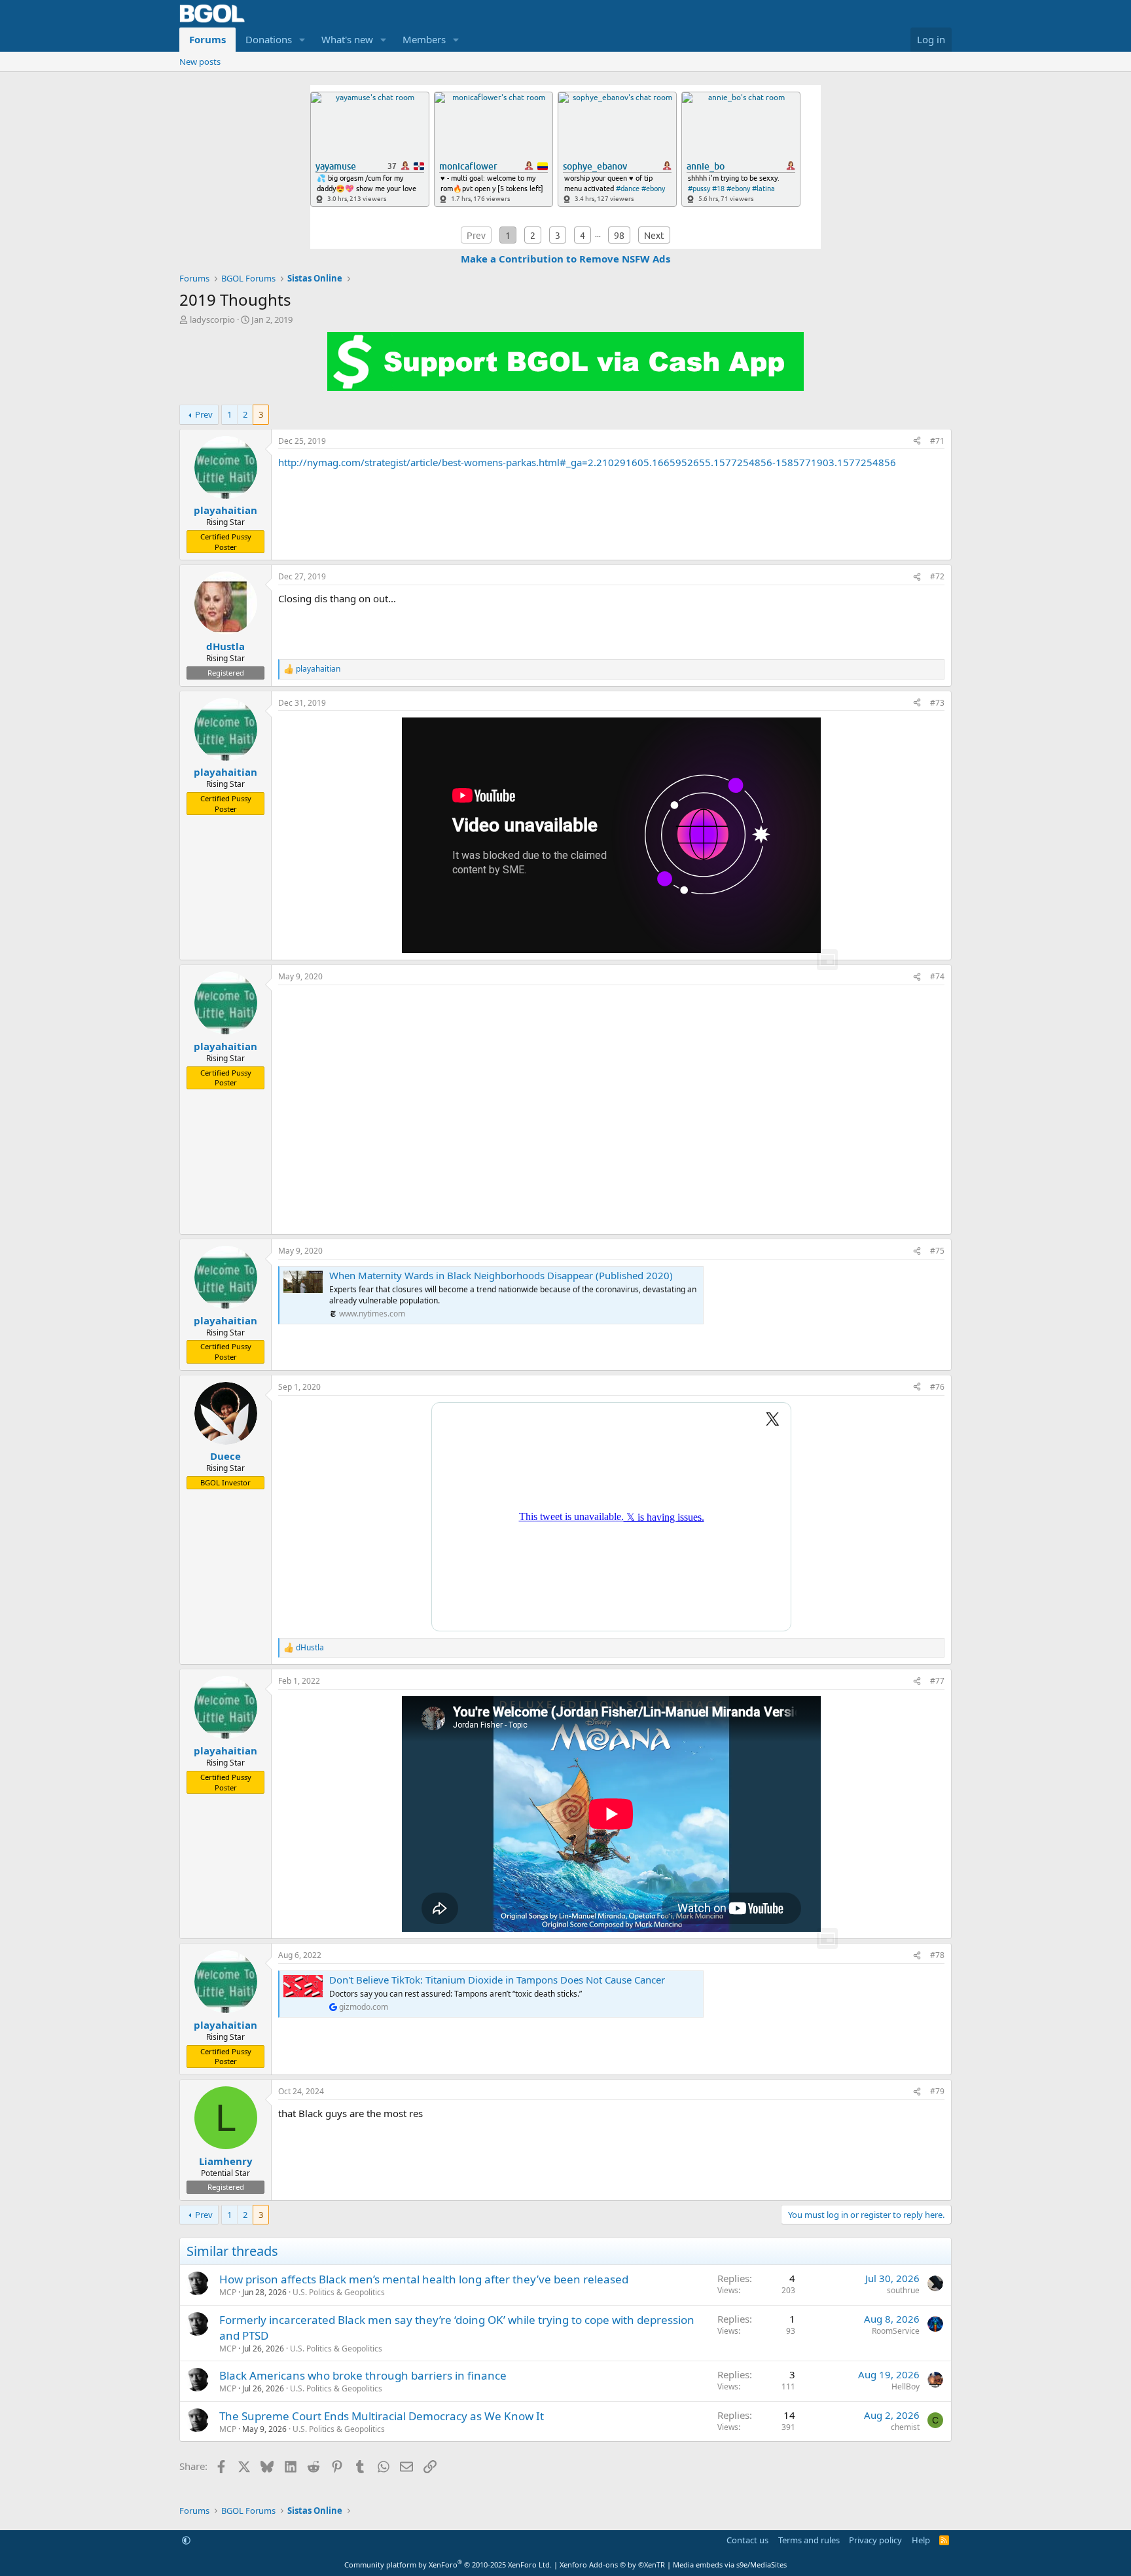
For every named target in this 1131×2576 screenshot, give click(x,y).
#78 (937, 1955)
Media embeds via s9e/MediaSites (730, 2565)
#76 (937, 1387)
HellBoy (906, 2386)
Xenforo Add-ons (612, 2565)
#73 (937, 703)
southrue (903, 2290)
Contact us (747, 2540)
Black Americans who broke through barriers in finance (363, 2375)
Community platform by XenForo (448, 2565)
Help (921, 2540)
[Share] (917, 442)
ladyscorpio (212, 319)
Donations (269, 39)
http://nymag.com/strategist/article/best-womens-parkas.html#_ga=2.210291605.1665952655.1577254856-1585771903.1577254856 (587, 462)
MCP (228, 2292)
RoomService (896, 2331)
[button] (302, 40)
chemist (905, 2427)
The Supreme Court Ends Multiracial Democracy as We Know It (382, 2416)
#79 (937, 2091)
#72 (937, 576)
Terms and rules (809, 2540)
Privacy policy (875, 2540)
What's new (347, 39)
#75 (937, 1251)
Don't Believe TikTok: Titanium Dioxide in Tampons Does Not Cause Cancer (497, 1980)
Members (424, 39)
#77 (937, 1681)
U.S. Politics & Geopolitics (339, 2292)
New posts (200, 62)
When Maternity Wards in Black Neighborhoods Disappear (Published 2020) (501, 1275)
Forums (207, 39)
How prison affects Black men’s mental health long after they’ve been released (424, 2279)
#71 (937, 441)
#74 (937, 976)
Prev (204, 414)
